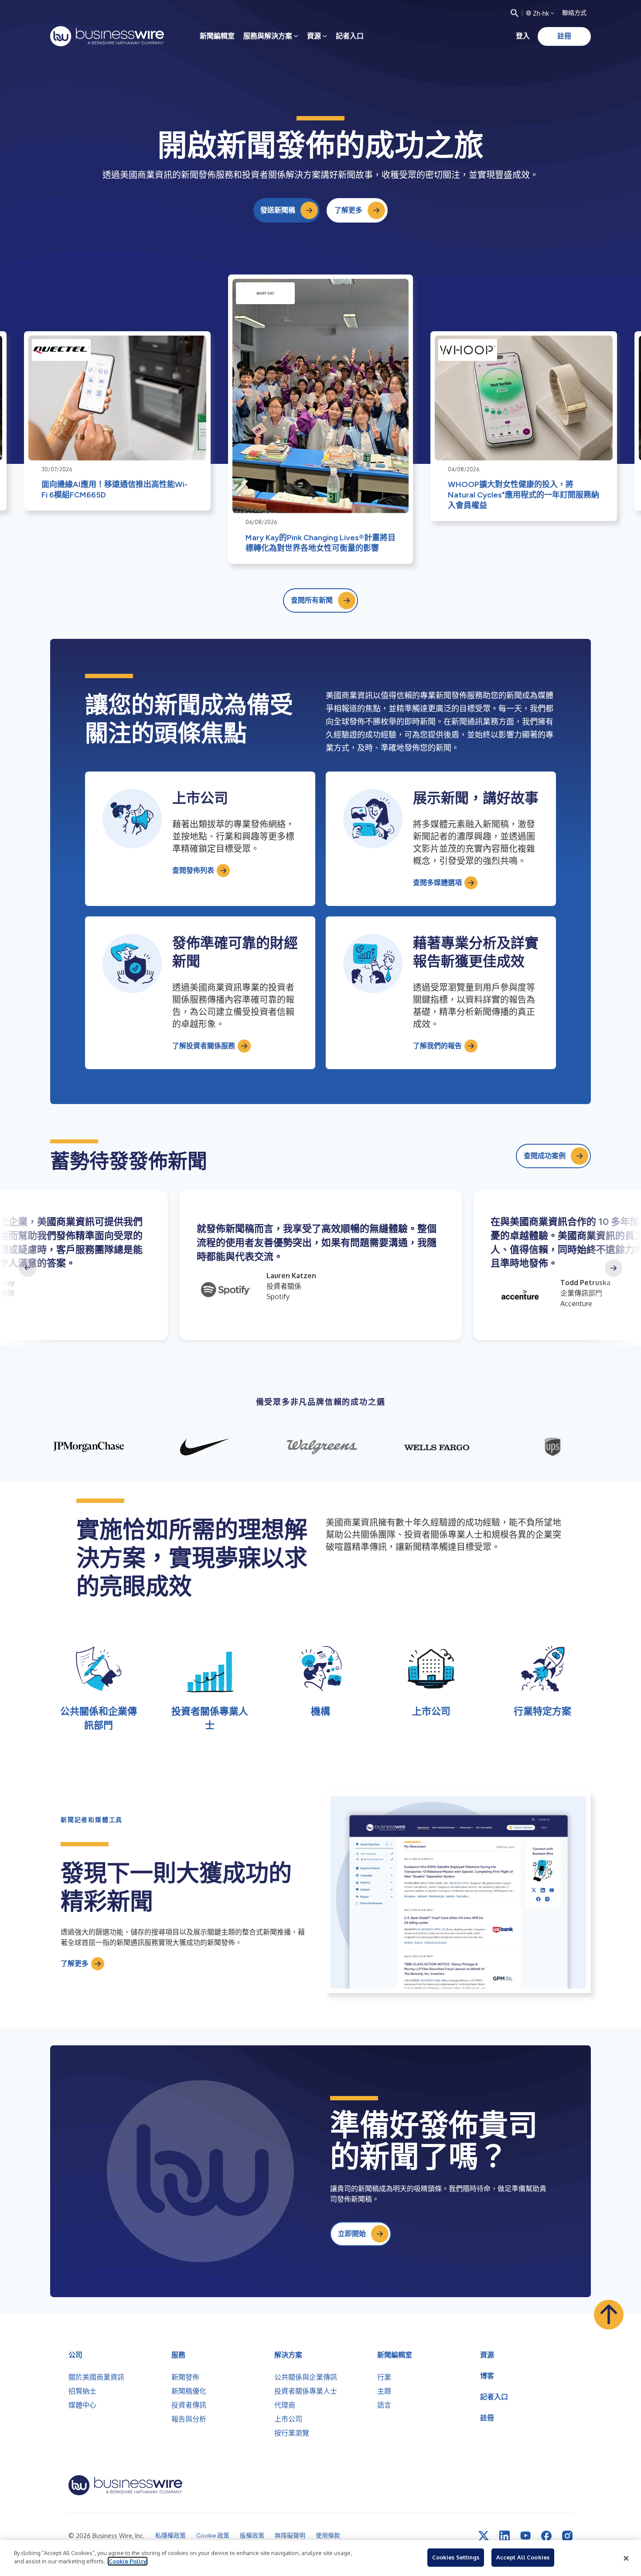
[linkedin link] (505, 2536)
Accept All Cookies (523, 2557)
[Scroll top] (609, 2315)
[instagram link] (567, 2536)
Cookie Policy (128, 2561)
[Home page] (107, 36)
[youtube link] (525, 2536)
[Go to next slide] (614, 1268)
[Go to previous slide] (27, 1268)
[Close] (626, 2558)
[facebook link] (546, 2536)
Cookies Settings (456, 2557)
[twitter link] (484, 2536)
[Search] (515, 13)
